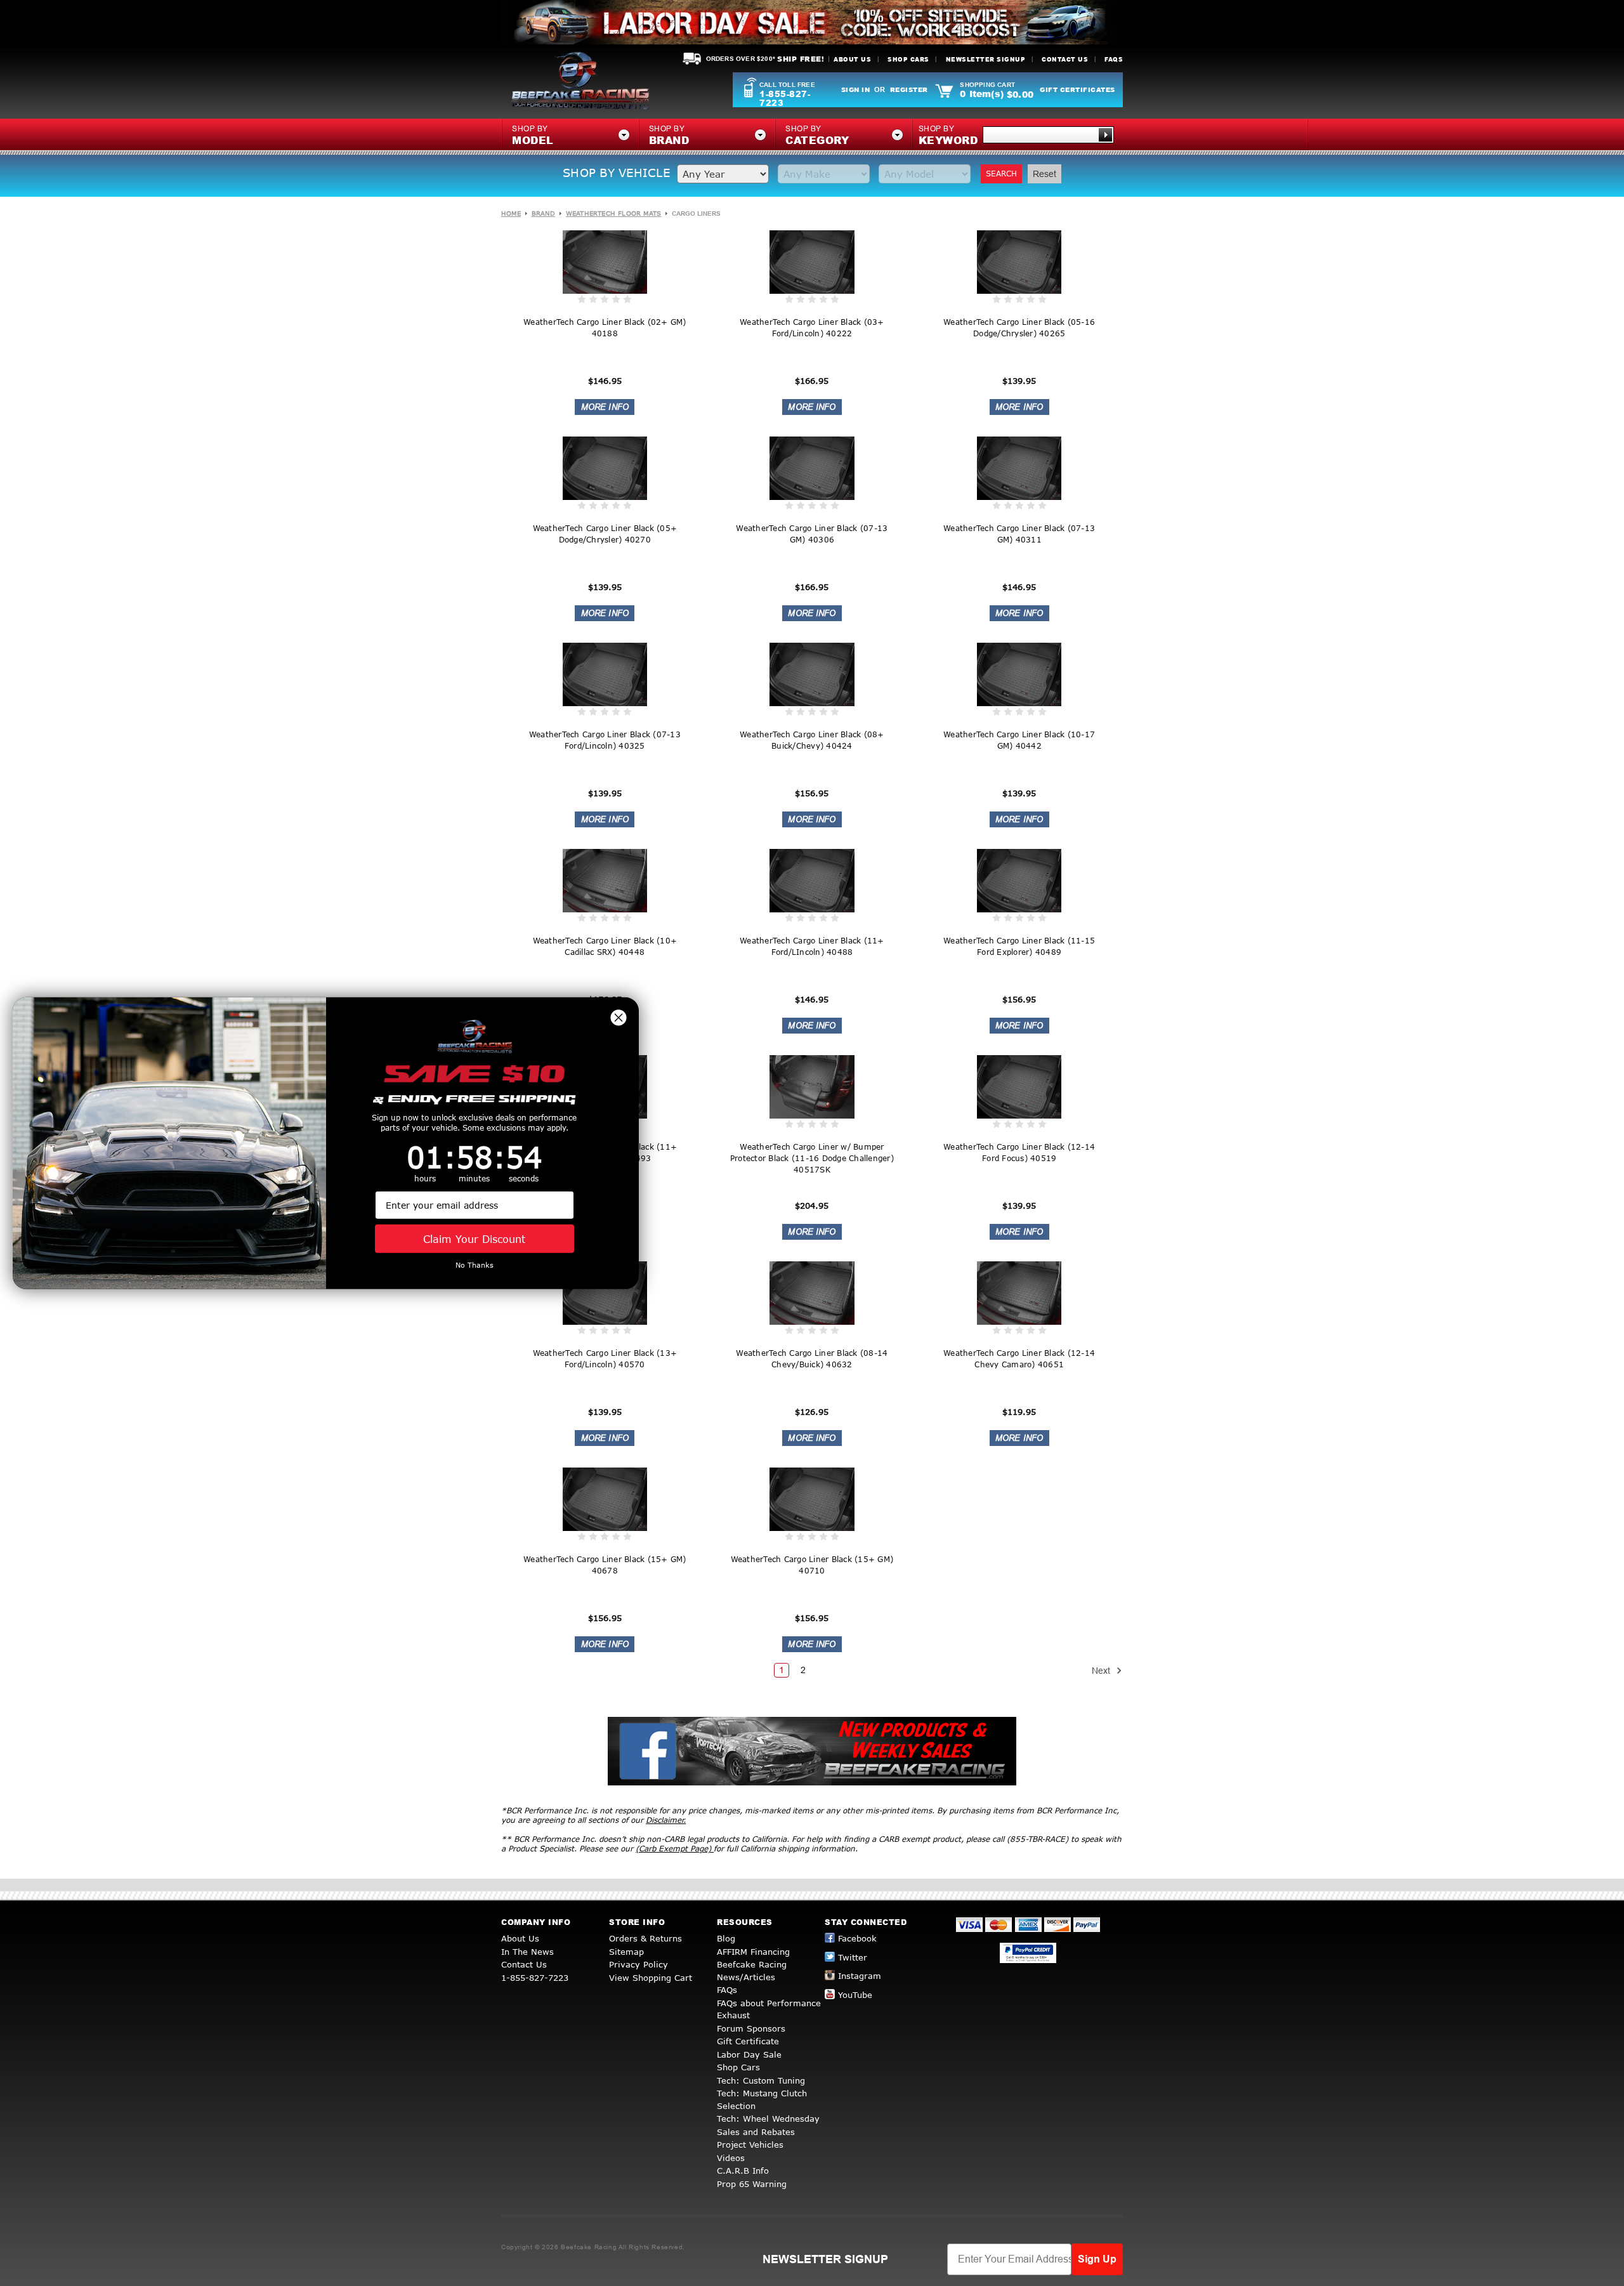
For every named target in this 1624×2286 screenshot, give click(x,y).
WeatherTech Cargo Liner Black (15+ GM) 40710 (812, 1565)
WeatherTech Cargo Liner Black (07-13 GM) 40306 (812, 534)
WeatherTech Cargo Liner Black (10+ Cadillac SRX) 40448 (605, 946)
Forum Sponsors (751, 2028)
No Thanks (475, 1265)
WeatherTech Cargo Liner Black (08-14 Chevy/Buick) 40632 (812, 1359)
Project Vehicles (750, 2145)
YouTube (855, 1995)
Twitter (853, 1957)
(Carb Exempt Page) (675, 1849)
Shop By (948, 136)
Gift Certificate (748, 2041)
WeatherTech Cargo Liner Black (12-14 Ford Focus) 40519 (1019, 1153)
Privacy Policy (638, 1964)
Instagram (860, 1976)
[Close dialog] (619, 1017)
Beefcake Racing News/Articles (752, 1971)
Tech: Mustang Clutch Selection (762, 2099)
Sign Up (1097, 2259)
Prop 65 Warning (752, 2184)
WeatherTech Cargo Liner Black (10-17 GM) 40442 (1019, 740)
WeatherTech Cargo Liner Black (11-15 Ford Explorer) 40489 (1019, 946)
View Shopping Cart (651, 1978)
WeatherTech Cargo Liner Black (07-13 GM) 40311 (1019, 534)
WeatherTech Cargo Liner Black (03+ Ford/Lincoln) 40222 (812, 328)
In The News (527, 1952)
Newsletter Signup (986, 59)
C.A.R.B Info (743, 2171)
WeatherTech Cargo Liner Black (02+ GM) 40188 (605, 328)
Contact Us (1065, 59)
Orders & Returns (645, 1938)
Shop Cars (908, 59)
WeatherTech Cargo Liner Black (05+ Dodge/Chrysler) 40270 (605, 534)
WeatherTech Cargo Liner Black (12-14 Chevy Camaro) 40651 (1019, 1359)
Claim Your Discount (474, 1238)
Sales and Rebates (756, 2132)
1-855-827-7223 (785, 98)
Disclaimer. (666, 1820)
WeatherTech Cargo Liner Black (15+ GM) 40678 (605, 1565)
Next (1102, 1671)
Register (909, 89)
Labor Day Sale (749, 2054)
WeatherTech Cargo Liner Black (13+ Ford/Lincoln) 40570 (605, 1359)
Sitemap (626, 1952)
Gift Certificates (1077, 89)
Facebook (857, 1938)
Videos (731, 2158)
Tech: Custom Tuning (761, 2080)
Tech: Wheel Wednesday (768, 2118)
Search (1001, 174)
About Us (852, 59)
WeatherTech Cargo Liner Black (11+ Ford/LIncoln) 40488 (812, 946)
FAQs (1114, 59)
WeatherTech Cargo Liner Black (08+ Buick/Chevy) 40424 (812, 740)
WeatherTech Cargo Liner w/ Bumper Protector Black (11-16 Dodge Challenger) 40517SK (812, 1158)
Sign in (856, 89)
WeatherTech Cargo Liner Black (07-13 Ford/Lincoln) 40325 (605, 740)
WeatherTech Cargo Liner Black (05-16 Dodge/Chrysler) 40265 (1019, 328)
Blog (726, 1938)
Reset (1044, 174)
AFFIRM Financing (753, 1952)
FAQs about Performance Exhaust (769, 2009)
